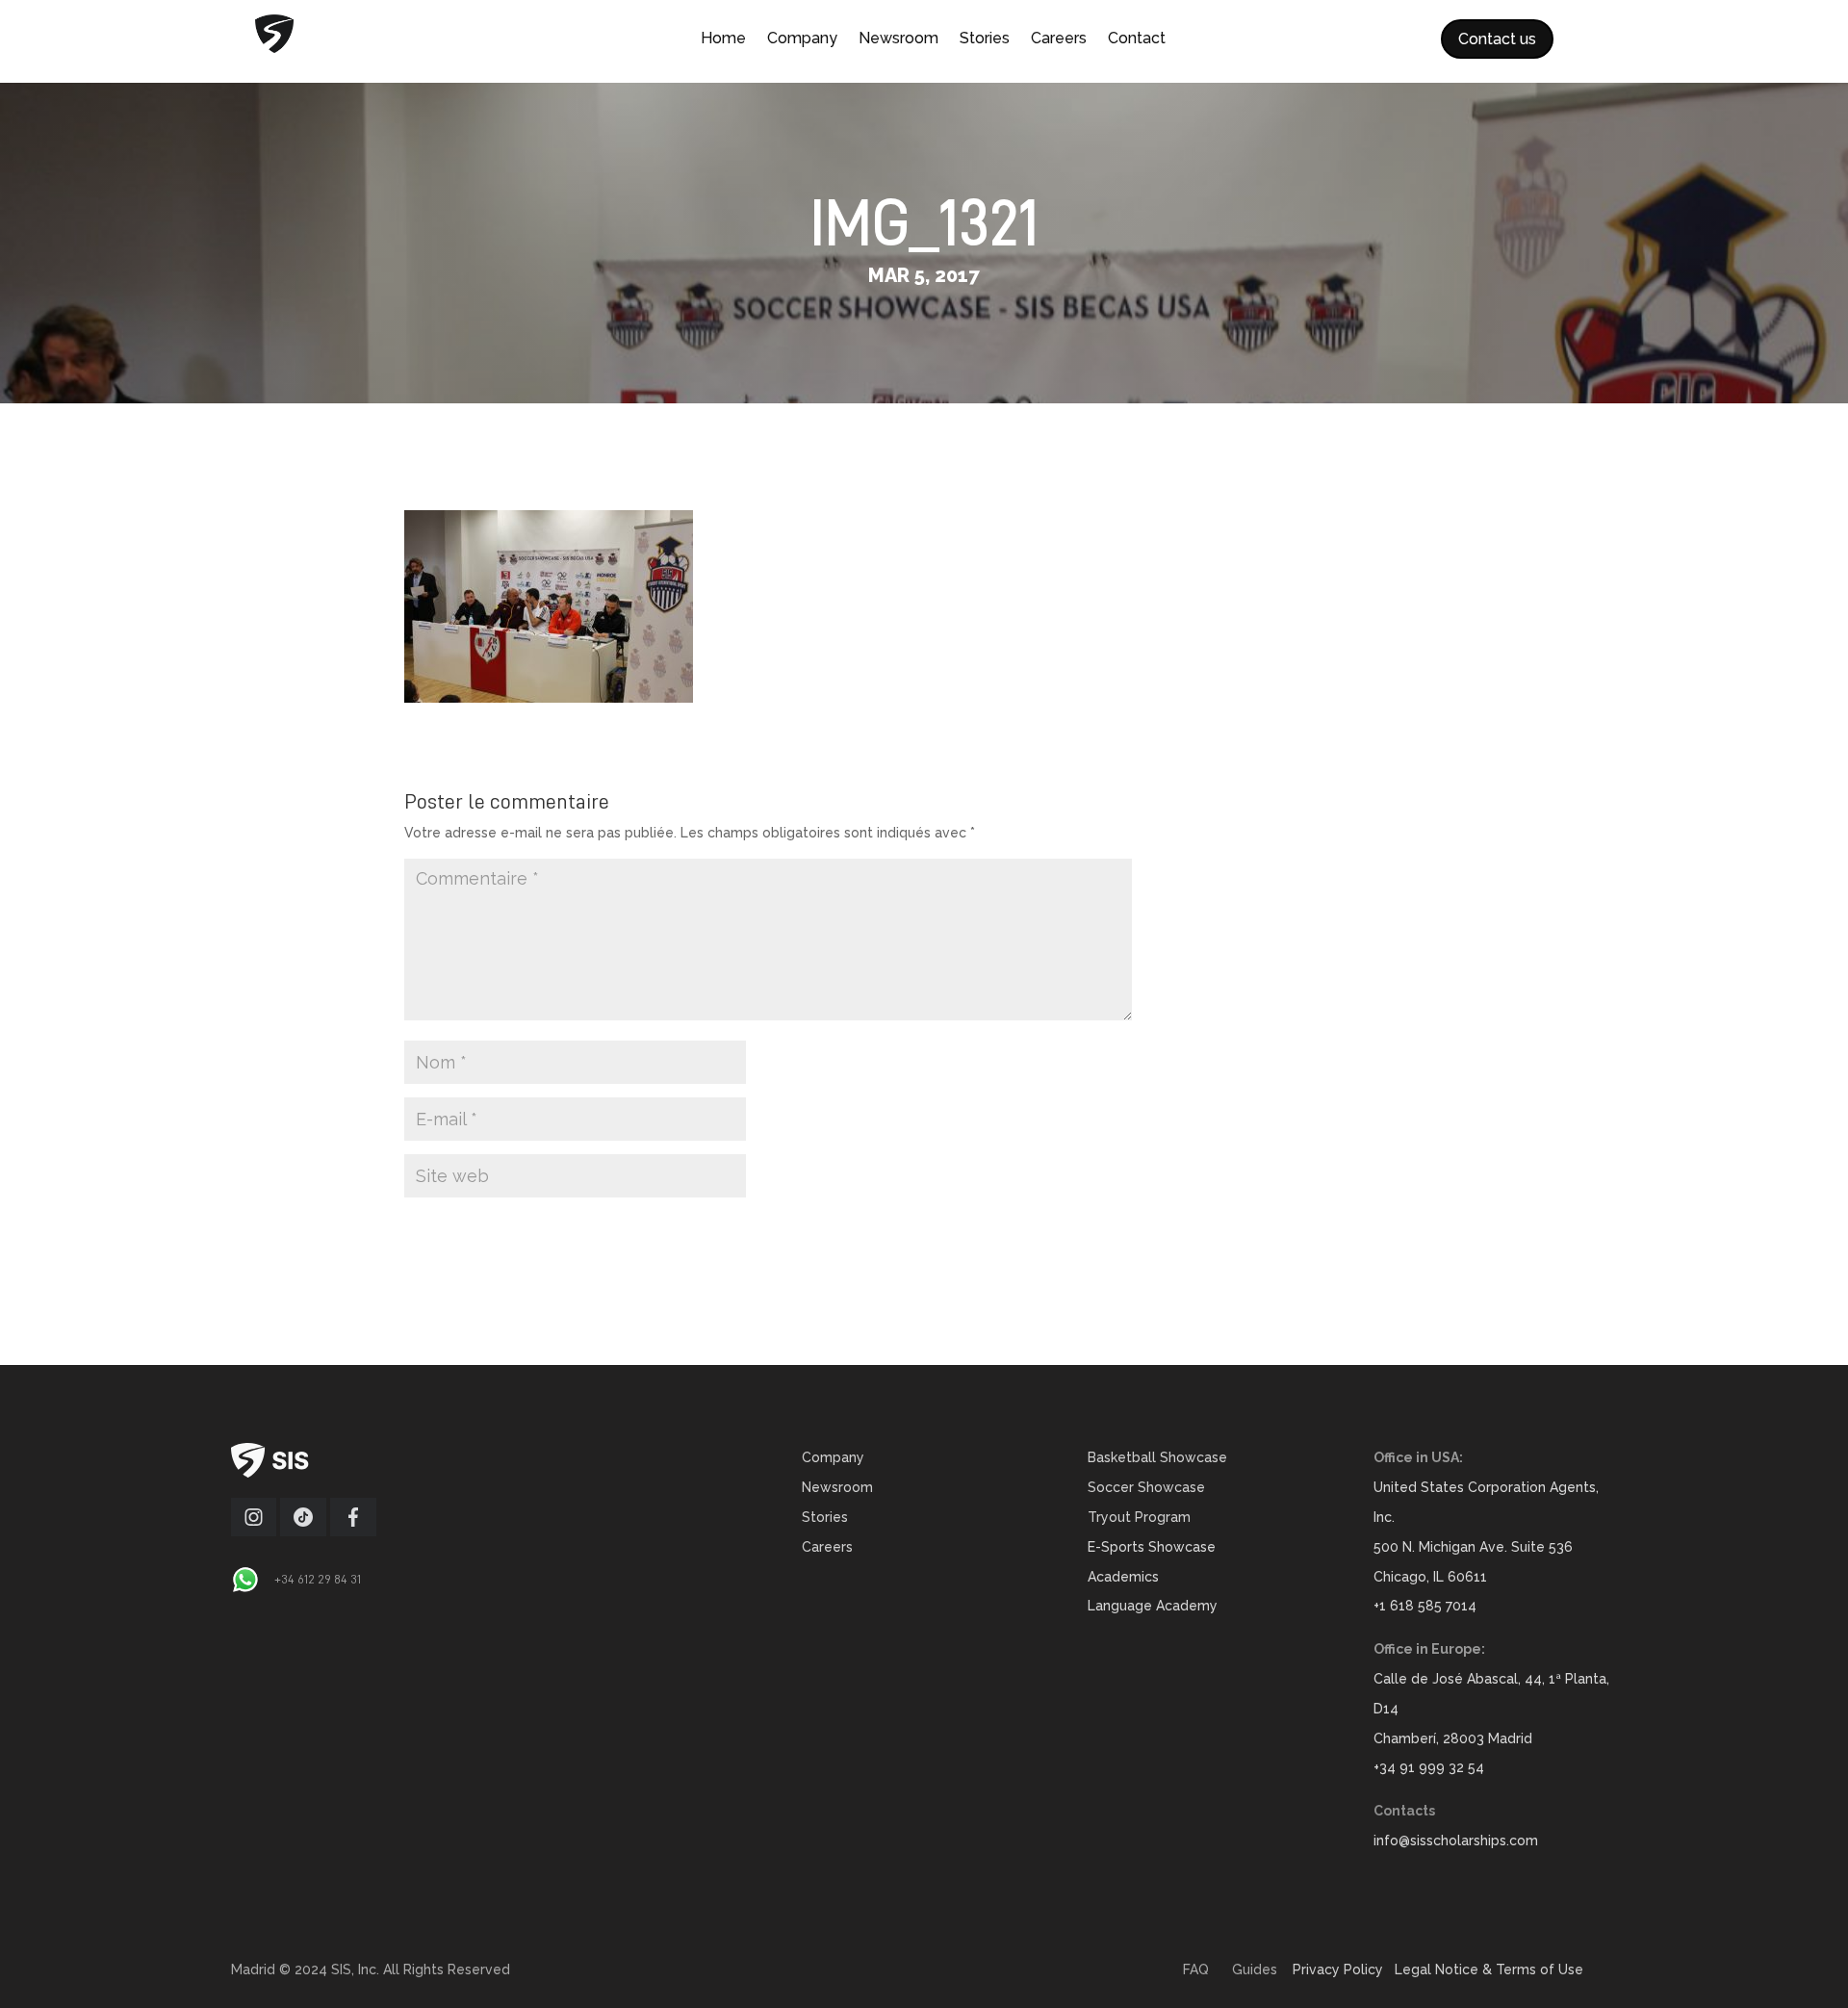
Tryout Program (1139, 1517)
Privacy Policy (1338, 1969)
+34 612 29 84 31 (318, 1579)
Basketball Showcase (1157, 1457)
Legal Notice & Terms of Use (1489, 1969)
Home (723, 39)
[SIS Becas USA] (353, 1532)
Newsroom (898, 39)
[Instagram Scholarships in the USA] (254, 1532)
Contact (1137, 39)
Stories (985, 39)
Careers (1059, 39)
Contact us (1497, 39)
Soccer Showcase (1146, 1487)
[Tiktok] (303, 1532)
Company (802, 39)
